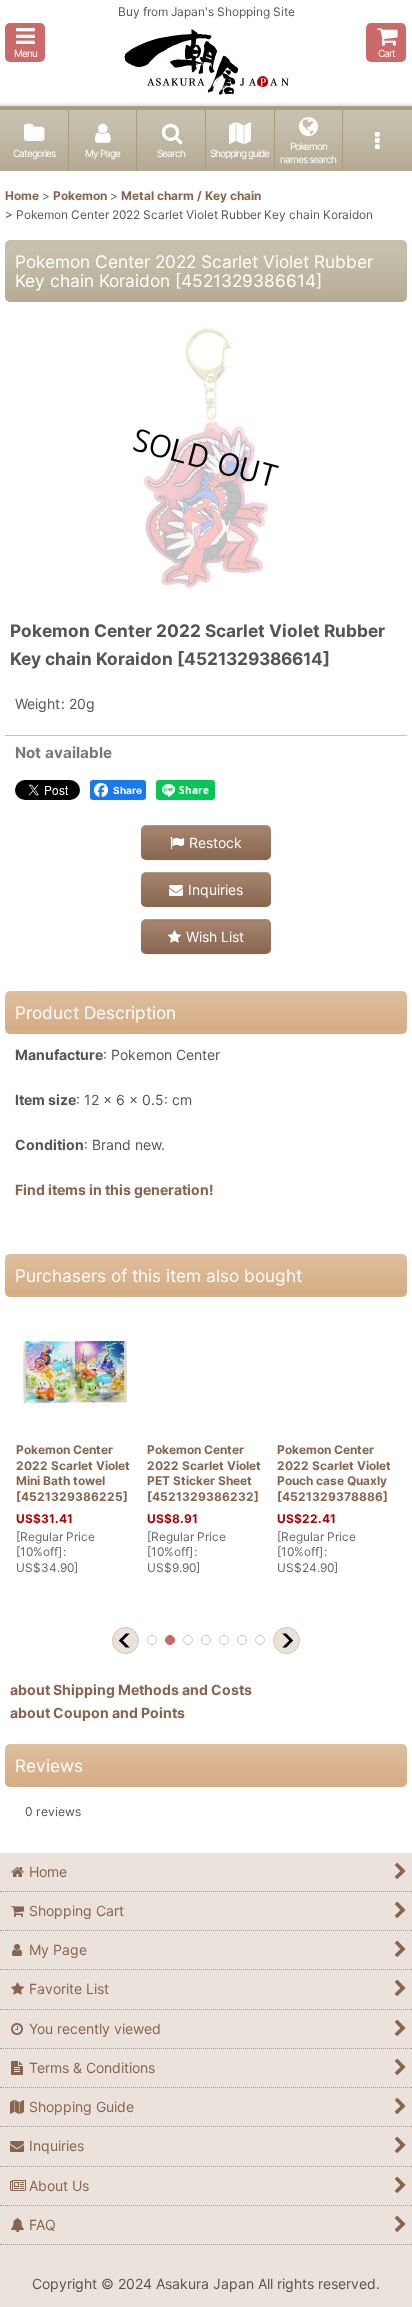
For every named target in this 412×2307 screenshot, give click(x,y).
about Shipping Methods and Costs (131, 1689)
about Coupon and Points (97, 1712)
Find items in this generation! (114, 1189)
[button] (25, 42)
